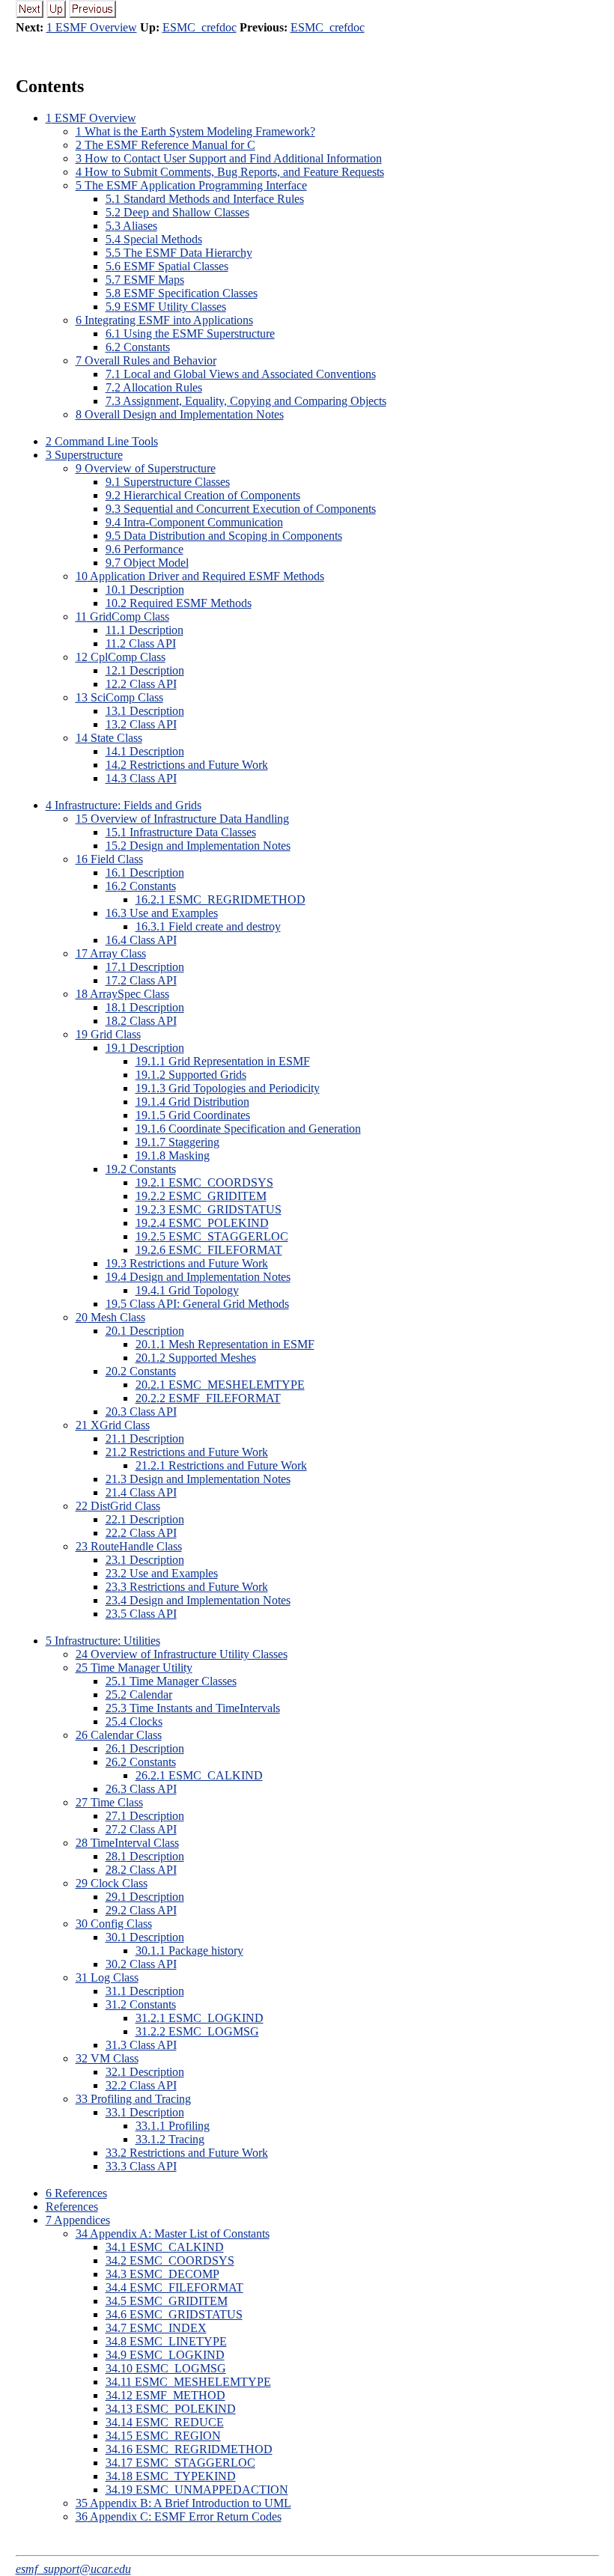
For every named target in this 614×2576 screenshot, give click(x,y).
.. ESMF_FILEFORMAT (208, 1398)
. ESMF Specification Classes (182, 293)
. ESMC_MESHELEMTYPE (188, 2382)
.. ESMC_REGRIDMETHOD (221, 899)
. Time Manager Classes (171, 1681)
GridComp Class (122, 616)
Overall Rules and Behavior (146, 360)
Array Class (111, 953)
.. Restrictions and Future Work (221, 1465)
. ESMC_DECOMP (162, 2274)
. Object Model (147, 563)
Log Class (107, 1977)
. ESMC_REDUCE (165, 2422)
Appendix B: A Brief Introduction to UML (183, 2503)
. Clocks (134, 1721)
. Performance (145, 549)
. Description (145, 590)
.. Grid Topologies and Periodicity (228, 1088)
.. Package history (189, 1951)
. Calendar (139, 1695)
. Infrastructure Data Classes (181, 832)
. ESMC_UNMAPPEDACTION (197, 2490)
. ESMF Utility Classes (166, 307)
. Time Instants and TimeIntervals (193, 1708)
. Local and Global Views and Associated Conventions (241, 374)
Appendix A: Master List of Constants (173, 2234)
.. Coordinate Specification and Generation (248, 1129)
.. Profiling (173, 2126)
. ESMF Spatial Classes (167, 266)
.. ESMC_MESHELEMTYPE (220, 1385)
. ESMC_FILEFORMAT (174, 2287)
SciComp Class (119, 697)
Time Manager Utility (134, 1668)
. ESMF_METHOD (165, 2395)
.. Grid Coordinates (193, 1115)
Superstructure (84, 455)
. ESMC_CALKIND (165, 2247)
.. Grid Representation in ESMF (223, 1061)
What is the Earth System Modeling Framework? (195, 131)
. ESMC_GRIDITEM (167, 2301)
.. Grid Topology (187, 1290)
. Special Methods (154, 239)
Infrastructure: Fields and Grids (124, 805)
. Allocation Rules (154, 387)
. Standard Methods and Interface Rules (205, 199)
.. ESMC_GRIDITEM (201, 1196)
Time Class (109, 1802)
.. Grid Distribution (192, 1102)
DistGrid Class (118, 1506)
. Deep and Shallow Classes (177, 212)
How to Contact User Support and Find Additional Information (229, 158)
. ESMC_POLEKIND (171, 2409)
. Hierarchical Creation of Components (203, 495)
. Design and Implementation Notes (198, 846)
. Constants (138, 347)
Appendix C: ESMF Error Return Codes (179, 2516)
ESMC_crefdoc (200, 27)
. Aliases (131, 226)
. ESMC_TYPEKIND (171, 2476)
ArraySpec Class (122, 994)
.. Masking (173, 1155)
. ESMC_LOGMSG (166, 2368)
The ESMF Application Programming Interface (191, 185)
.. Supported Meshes (196, 1358)
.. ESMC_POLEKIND (202, 1223)
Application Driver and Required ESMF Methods (200, 576)
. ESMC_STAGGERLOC (180, 2463)
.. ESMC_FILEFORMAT (209, 1250)
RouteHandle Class (129, 1546)
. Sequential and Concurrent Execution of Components (241, 509)
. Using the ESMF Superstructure (190, 334)
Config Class (114, 1924)
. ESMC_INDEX (156, 2328)
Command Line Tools (102, 441)
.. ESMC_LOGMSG (197, 2031)
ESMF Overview (91, 118)
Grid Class (108, 1034)
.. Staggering (177, 1142)
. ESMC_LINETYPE (166, 2341)
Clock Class (112, 1883)
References (76, 2193)
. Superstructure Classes (168, 482)
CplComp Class (121, 657)
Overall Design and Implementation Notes (180, 414)
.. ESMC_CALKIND (199, 1775)
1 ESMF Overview (92, 27)
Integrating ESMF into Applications (164, 320)
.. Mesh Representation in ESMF (225, 1344)
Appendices (78, 2220)
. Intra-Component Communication (194, 522)
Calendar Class (119, 1735)
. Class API (141, 643)
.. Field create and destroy (208, 926)
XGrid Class (113, 1425)
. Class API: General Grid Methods (197, 1304)
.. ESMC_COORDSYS (204, 1182)
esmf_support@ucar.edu (73, 2569)
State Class (109, 738)
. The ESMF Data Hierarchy (179, 253)
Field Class (109, 859)
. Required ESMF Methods (179, 603)
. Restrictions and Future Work (187, 765)
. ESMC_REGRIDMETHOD (189, 2449)
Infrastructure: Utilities (103, 1641)
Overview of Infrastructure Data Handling (182, 819)
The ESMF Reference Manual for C (165, 145)
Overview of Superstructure (146, 468)
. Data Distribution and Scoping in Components (224, 536)
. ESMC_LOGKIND (165, 2355)
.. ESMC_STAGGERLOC (212, 1236)
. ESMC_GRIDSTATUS (174, 2314)
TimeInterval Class (127, 1843)
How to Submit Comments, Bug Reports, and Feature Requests (230, 172)
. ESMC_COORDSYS (170, 2260)
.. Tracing (170, 2139)
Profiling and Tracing (133, 2099)
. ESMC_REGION (163, 2436)
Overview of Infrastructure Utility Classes (182, 1654)
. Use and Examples (162, 913)
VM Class (107, 2058)
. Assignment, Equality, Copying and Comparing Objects (246, 401)
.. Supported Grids (191, 1075)
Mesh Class (110, 1317)
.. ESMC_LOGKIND (200, 2018)
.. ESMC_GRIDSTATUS (209, 1209)
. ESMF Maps (145, 280)
